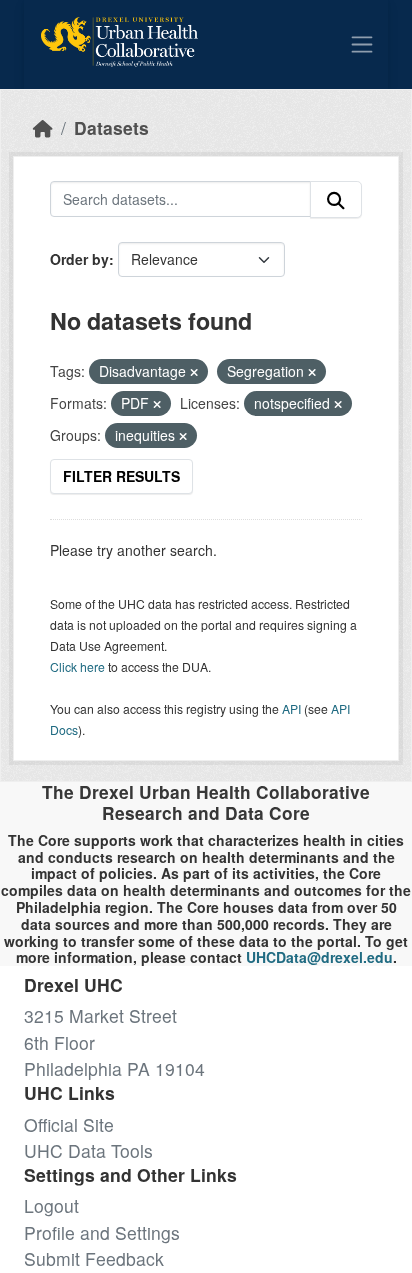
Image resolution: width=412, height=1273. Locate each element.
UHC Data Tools (88, 1150)
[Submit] (336, 199)
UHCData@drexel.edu (319, 957)
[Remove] (194, 372)
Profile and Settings (102, 1232)
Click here (77, 666)
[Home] (43, 127)
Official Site (69, 1124)
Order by (79, 259)
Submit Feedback (94, 1258)
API (291, 708)
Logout (51, 1205)
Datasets (111, 127)
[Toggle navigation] (362, 44)
